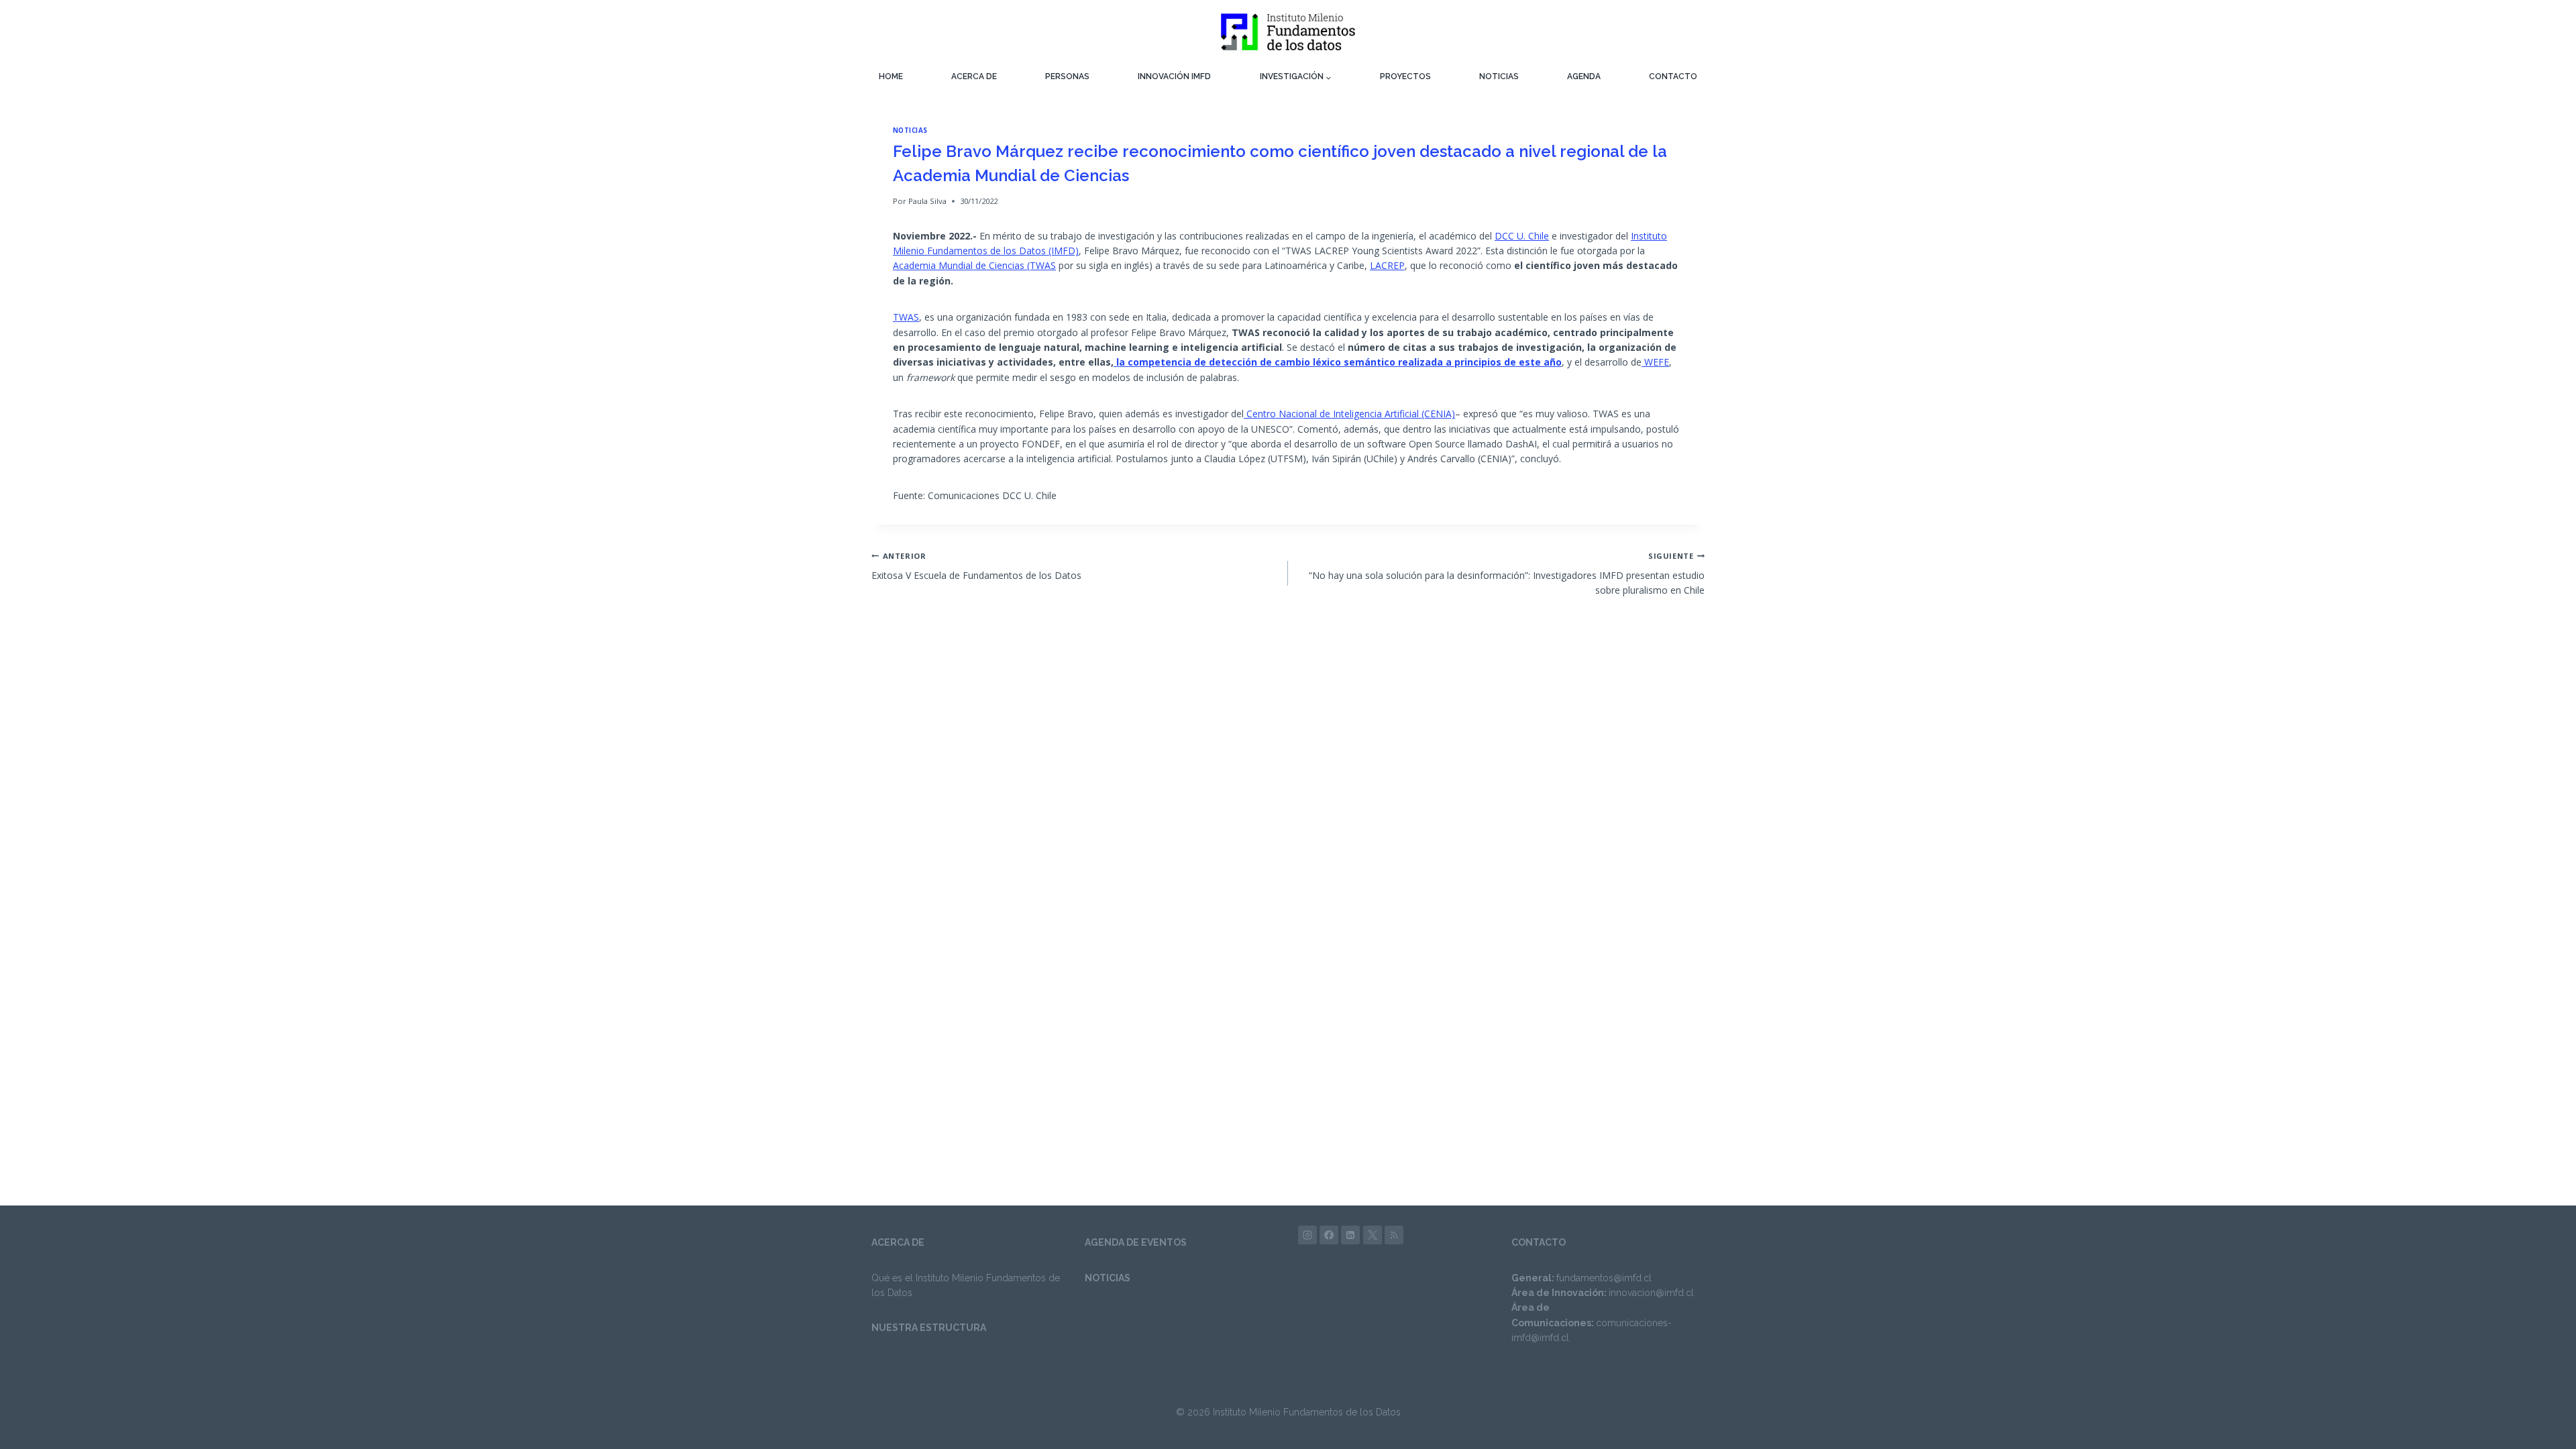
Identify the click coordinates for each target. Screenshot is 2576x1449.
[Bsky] (1394, 1235)
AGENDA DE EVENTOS (1136, 1242)
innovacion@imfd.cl (1651, 1293)
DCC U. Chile (1522, 236)
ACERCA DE (974, 76)
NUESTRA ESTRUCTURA (929, 1328)
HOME (891, 76)
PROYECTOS (1405, 76)
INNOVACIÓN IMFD (1174, 76)
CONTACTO (1673, 76)
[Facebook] (1329, 1235)
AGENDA (1584, 76)
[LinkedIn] (1350, 1235)
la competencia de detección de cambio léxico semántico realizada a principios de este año (1338, 362)
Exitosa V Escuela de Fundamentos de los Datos (976, 566)
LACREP (1387, 265)
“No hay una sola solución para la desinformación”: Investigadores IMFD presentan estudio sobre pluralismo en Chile (1507, 574)
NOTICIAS (1499, 76)
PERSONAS (1067, 76)
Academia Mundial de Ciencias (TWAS (974, 265)
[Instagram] (1307, 1235)
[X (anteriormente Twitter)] (1373, 1235)
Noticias (910, 130)
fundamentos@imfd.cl (1604, 1278)
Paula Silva (927, 201)
